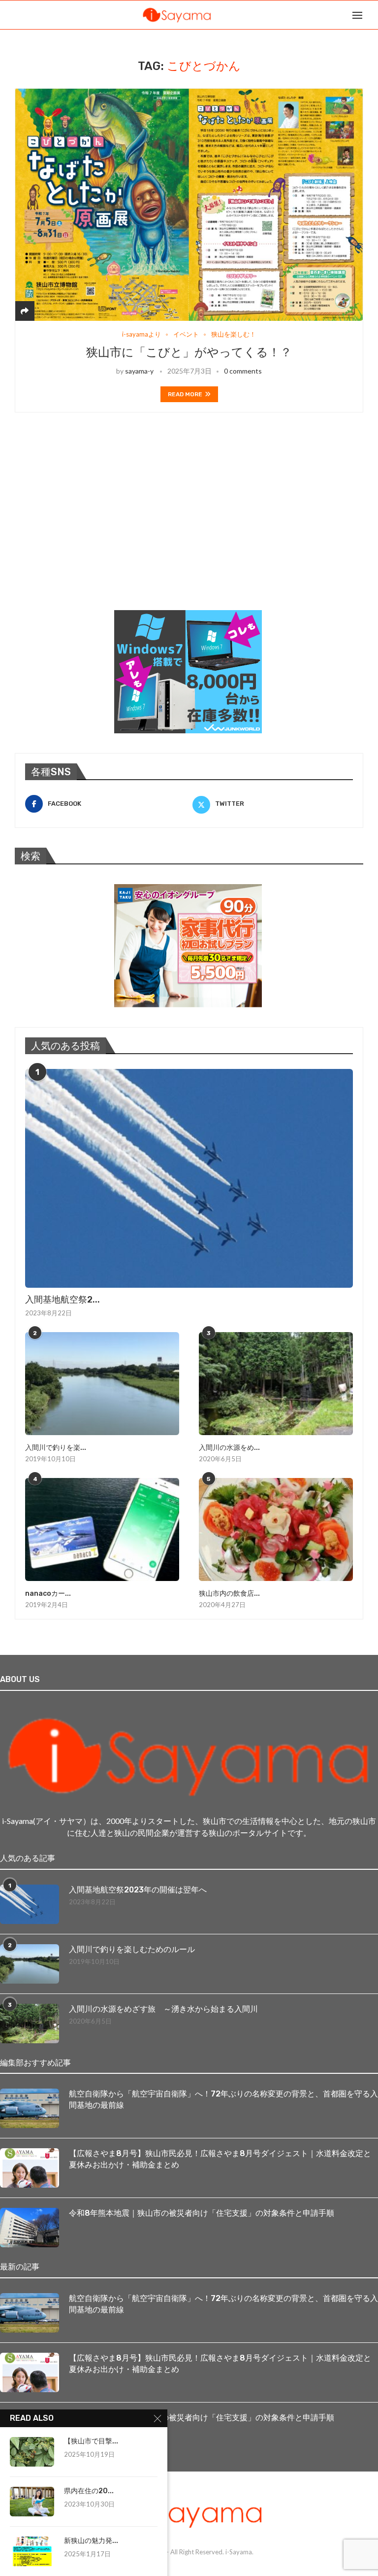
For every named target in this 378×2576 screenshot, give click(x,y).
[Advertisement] (89, 524)
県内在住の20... (89, 2491)
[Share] (25, 311)
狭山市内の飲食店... (229, 1594)
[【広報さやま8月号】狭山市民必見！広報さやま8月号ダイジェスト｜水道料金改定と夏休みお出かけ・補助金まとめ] (30, 2168)
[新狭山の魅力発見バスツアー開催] (32, 2551)
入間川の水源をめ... (229, 1448)
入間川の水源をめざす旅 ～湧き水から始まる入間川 (163, 2009)
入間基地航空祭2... (63, 1300)
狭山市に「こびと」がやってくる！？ (189, 352)
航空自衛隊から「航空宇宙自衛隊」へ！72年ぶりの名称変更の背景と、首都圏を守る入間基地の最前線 (223, 2099)
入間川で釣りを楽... (56, 1448)
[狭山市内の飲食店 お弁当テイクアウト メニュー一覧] (276, 1529)
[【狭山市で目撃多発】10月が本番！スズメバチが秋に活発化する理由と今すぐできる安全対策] (32, 2452)
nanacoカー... (48, 1594)
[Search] (373, 15)
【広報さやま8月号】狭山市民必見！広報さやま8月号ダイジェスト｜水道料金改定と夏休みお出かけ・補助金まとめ (220, 2159)
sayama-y (139, 371)
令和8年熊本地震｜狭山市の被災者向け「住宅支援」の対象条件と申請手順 (202, 2213)
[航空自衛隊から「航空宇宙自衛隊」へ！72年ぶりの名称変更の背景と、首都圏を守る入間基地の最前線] (30, 2108)
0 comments (243, 371)
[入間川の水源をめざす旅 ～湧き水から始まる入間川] (276, 1384)
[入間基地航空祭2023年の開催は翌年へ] (189, 1178)
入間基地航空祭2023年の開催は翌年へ (138, 1890)
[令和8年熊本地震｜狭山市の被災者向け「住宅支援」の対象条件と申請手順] (30, 2228)
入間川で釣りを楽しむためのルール (132, 1949)
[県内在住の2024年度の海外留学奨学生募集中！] (32, 2502)
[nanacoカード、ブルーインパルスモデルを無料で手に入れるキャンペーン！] (102, 1529)
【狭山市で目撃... (91, 2441)
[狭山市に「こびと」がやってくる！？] (189, 205)
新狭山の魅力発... (91, 2541)
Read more (185, 394)
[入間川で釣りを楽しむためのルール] (102, 1384)
